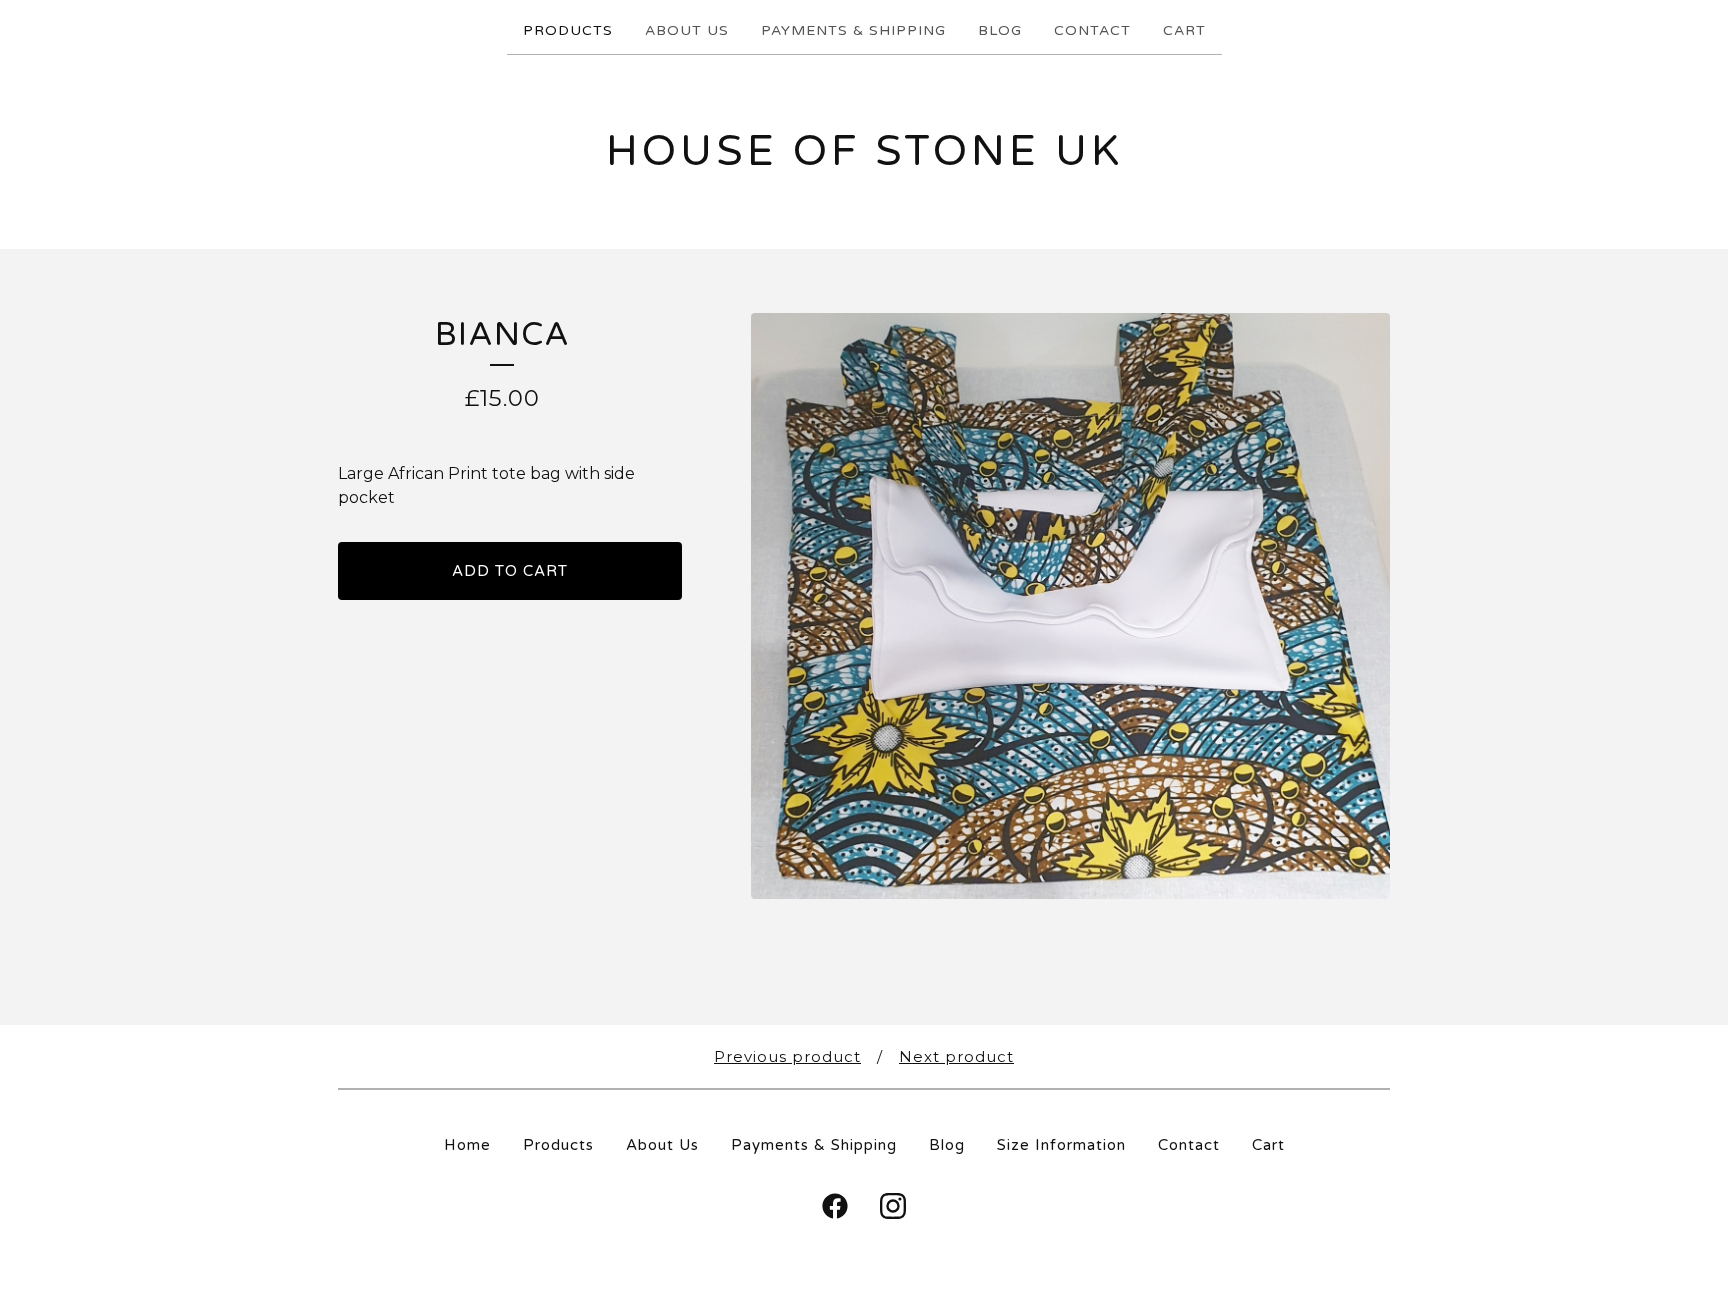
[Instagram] (893, 1206)
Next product (956, 1056)
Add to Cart (510, 571)
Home (467, 1145)
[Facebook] (835, 1206)
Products (568, 30)
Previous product (787, 1056)
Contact (1092, 30)
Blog (1000, 30)
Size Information (1061, 1145)
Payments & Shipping (853, 30)
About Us (687, 30)
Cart (1184, 30)
